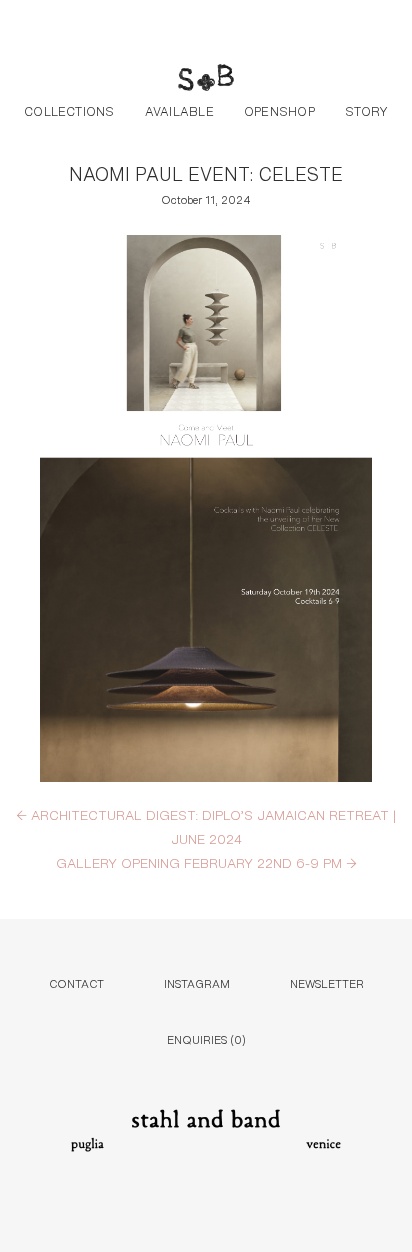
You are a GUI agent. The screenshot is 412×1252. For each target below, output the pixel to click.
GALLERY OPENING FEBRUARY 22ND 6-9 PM (206, 862)
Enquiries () (206, 1038)
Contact (76, 982)
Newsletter (327, 982)
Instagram (197, 982)
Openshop (279, 110)
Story (366, 110)
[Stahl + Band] (206, 80)
